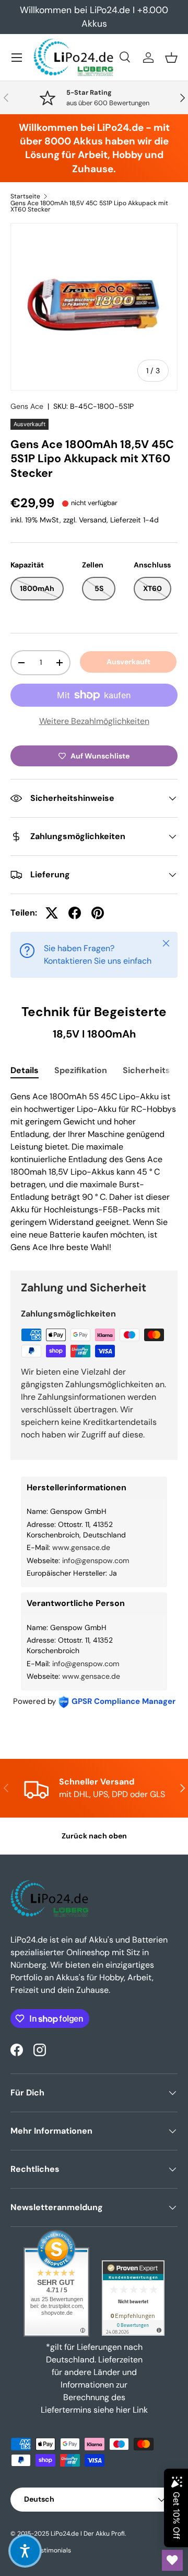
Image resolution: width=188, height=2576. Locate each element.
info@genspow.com (96, 1560)
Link (140, 2410)
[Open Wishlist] (172, 2560)
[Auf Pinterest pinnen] (98, 913)
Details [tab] (25, 1070)
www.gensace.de (81, 1547)
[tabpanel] (94, 1172)
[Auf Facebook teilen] (75, 913)
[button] (171, 58)
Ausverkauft (128, 662)
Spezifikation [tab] (81, 1070)
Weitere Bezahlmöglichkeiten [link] (94, 721)
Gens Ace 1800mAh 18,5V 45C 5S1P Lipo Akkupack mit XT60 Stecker (89, 206)
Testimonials (52, 2550)
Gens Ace (27, 406)
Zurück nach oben (94, 1836)
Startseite (25, 196)
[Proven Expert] (133, 2298)
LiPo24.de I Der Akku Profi (88, 2534)
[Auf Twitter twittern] (52, 913)
